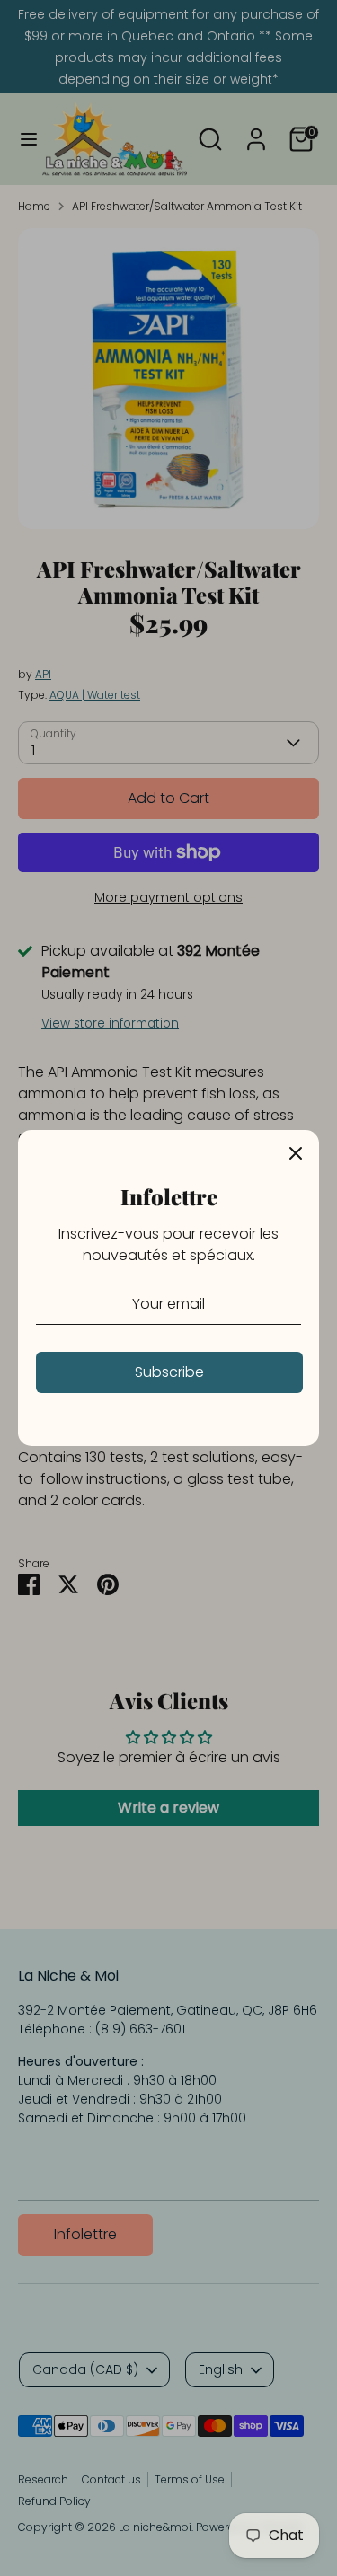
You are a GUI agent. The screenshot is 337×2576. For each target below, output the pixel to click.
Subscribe (169, 1372)
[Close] (296, 1153)
